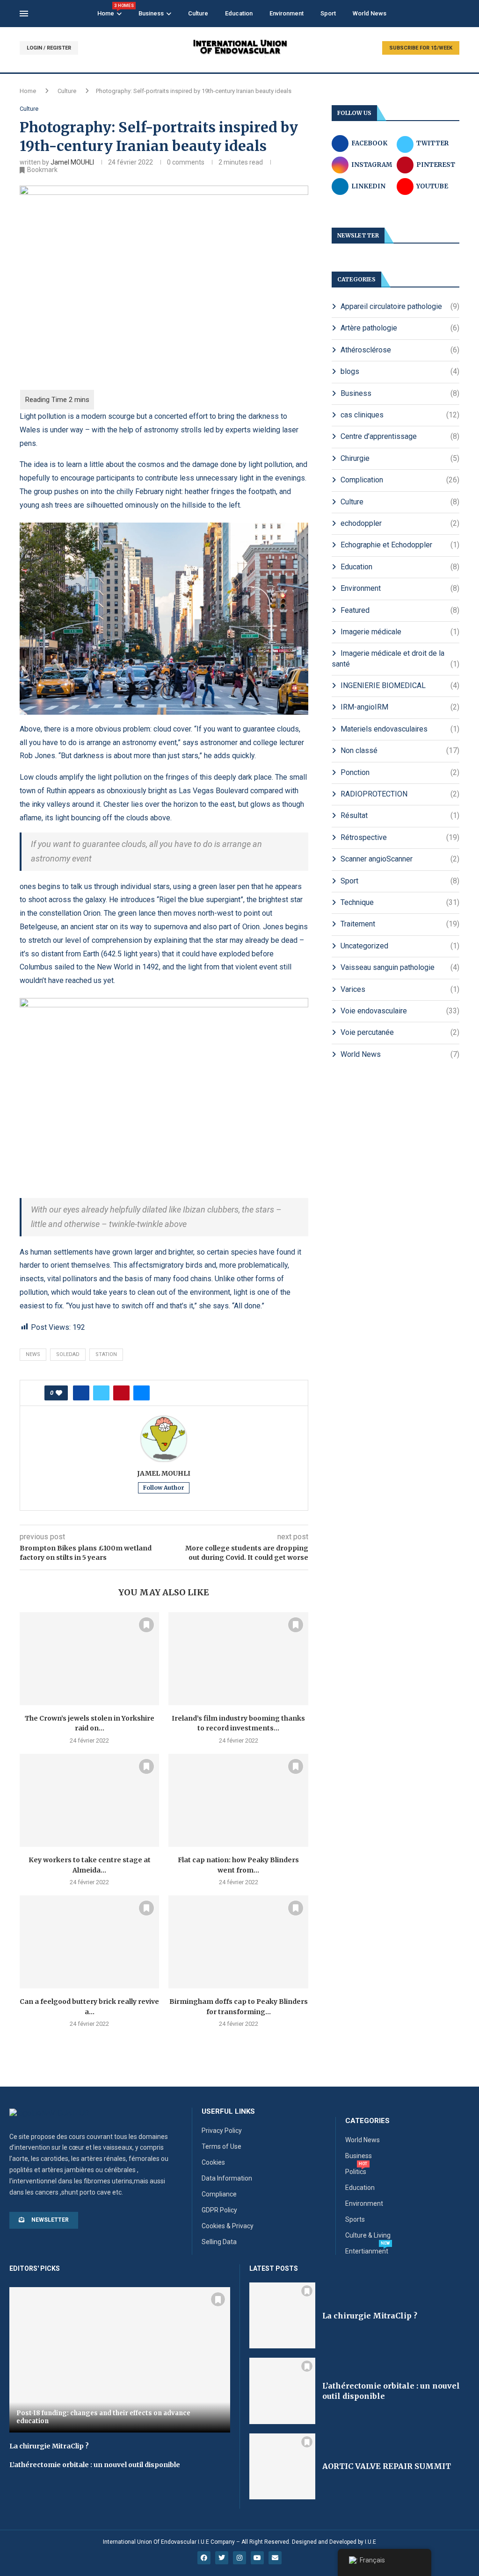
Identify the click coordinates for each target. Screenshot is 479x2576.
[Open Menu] (24, 14)
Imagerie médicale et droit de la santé (396, 658)
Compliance (219, 2194)
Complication (400, 480)
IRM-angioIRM (400, 707)
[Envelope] (275, 2558)
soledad (68, 1354)
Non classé (400, 750)
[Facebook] (204, 2558)
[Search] (455, 14)
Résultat (400, 815)
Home (109, 10)
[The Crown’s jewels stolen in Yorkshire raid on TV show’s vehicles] (89, 1659)
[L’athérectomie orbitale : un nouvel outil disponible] (282, 2391)
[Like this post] (59, 1393)
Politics (356, 2172)
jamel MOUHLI (72, 162)
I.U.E (370, 2542)
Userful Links (228, 2112)
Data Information (227, 2178)
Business (151, 13)
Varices (400, 989)
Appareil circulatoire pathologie (400, 306)
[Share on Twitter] (101, 1393)
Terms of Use (221, 2146)
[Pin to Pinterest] (121, 1393)
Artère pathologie (400, 328)
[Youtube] (257, 2558)
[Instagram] (239, 2558)
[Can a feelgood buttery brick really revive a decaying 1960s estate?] (89, 1942)
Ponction (400, 772)
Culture (198, 13)
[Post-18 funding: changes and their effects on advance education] (120, 2360)
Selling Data (219, 2242)
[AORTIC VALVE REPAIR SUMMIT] (282, 2466)
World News (370, 13)
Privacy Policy (222, 2131)
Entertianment (367, 2251)
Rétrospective (400, 837)
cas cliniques (400, 415)
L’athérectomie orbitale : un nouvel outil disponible (95, 2465)
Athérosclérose (400, 350)
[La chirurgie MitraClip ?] (282, 2315)
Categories (367, 2121)
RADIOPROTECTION (400, 794)
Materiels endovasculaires (400, 729)
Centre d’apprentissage (400, 436)
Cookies (213, 2162)
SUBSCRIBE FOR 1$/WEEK (421, 48)
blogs (400, 371)
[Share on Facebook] (81, 1393)
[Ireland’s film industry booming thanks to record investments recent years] (238, 1659)
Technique (400, 902)
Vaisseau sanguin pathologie (400, 967)
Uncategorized (400, 946)
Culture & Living (368, 2235)
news (33, 1354)
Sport (328, 13)
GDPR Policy (219, 2210)
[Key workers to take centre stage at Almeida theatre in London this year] (89, 1800)
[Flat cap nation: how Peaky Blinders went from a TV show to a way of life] (238, 1800)
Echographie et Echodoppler (400, 545)
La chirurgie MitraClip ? (49, 2446)
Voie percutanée (400, 1032)
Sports (355, 2219)
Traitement (400, 924)
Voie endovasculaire (400, 1011)
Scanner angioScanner (400, 859)
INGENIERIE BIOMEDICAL (400, 685)
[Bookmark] (146, 1625)
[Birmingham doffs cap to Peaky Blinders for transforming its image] (238, 1942)
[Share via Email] (142, 1393)
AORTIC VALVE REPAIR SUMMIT (387, 2466)
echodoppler (400, 523)
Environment (287, 13)
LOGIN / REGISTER (49, 48)
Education (239, 13)
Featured (400, 610)
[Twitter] (222, 2558)
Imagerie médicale (400, 632)
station (106, 1354)
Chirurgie (400, 458)
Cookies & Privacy (228, 2226)
